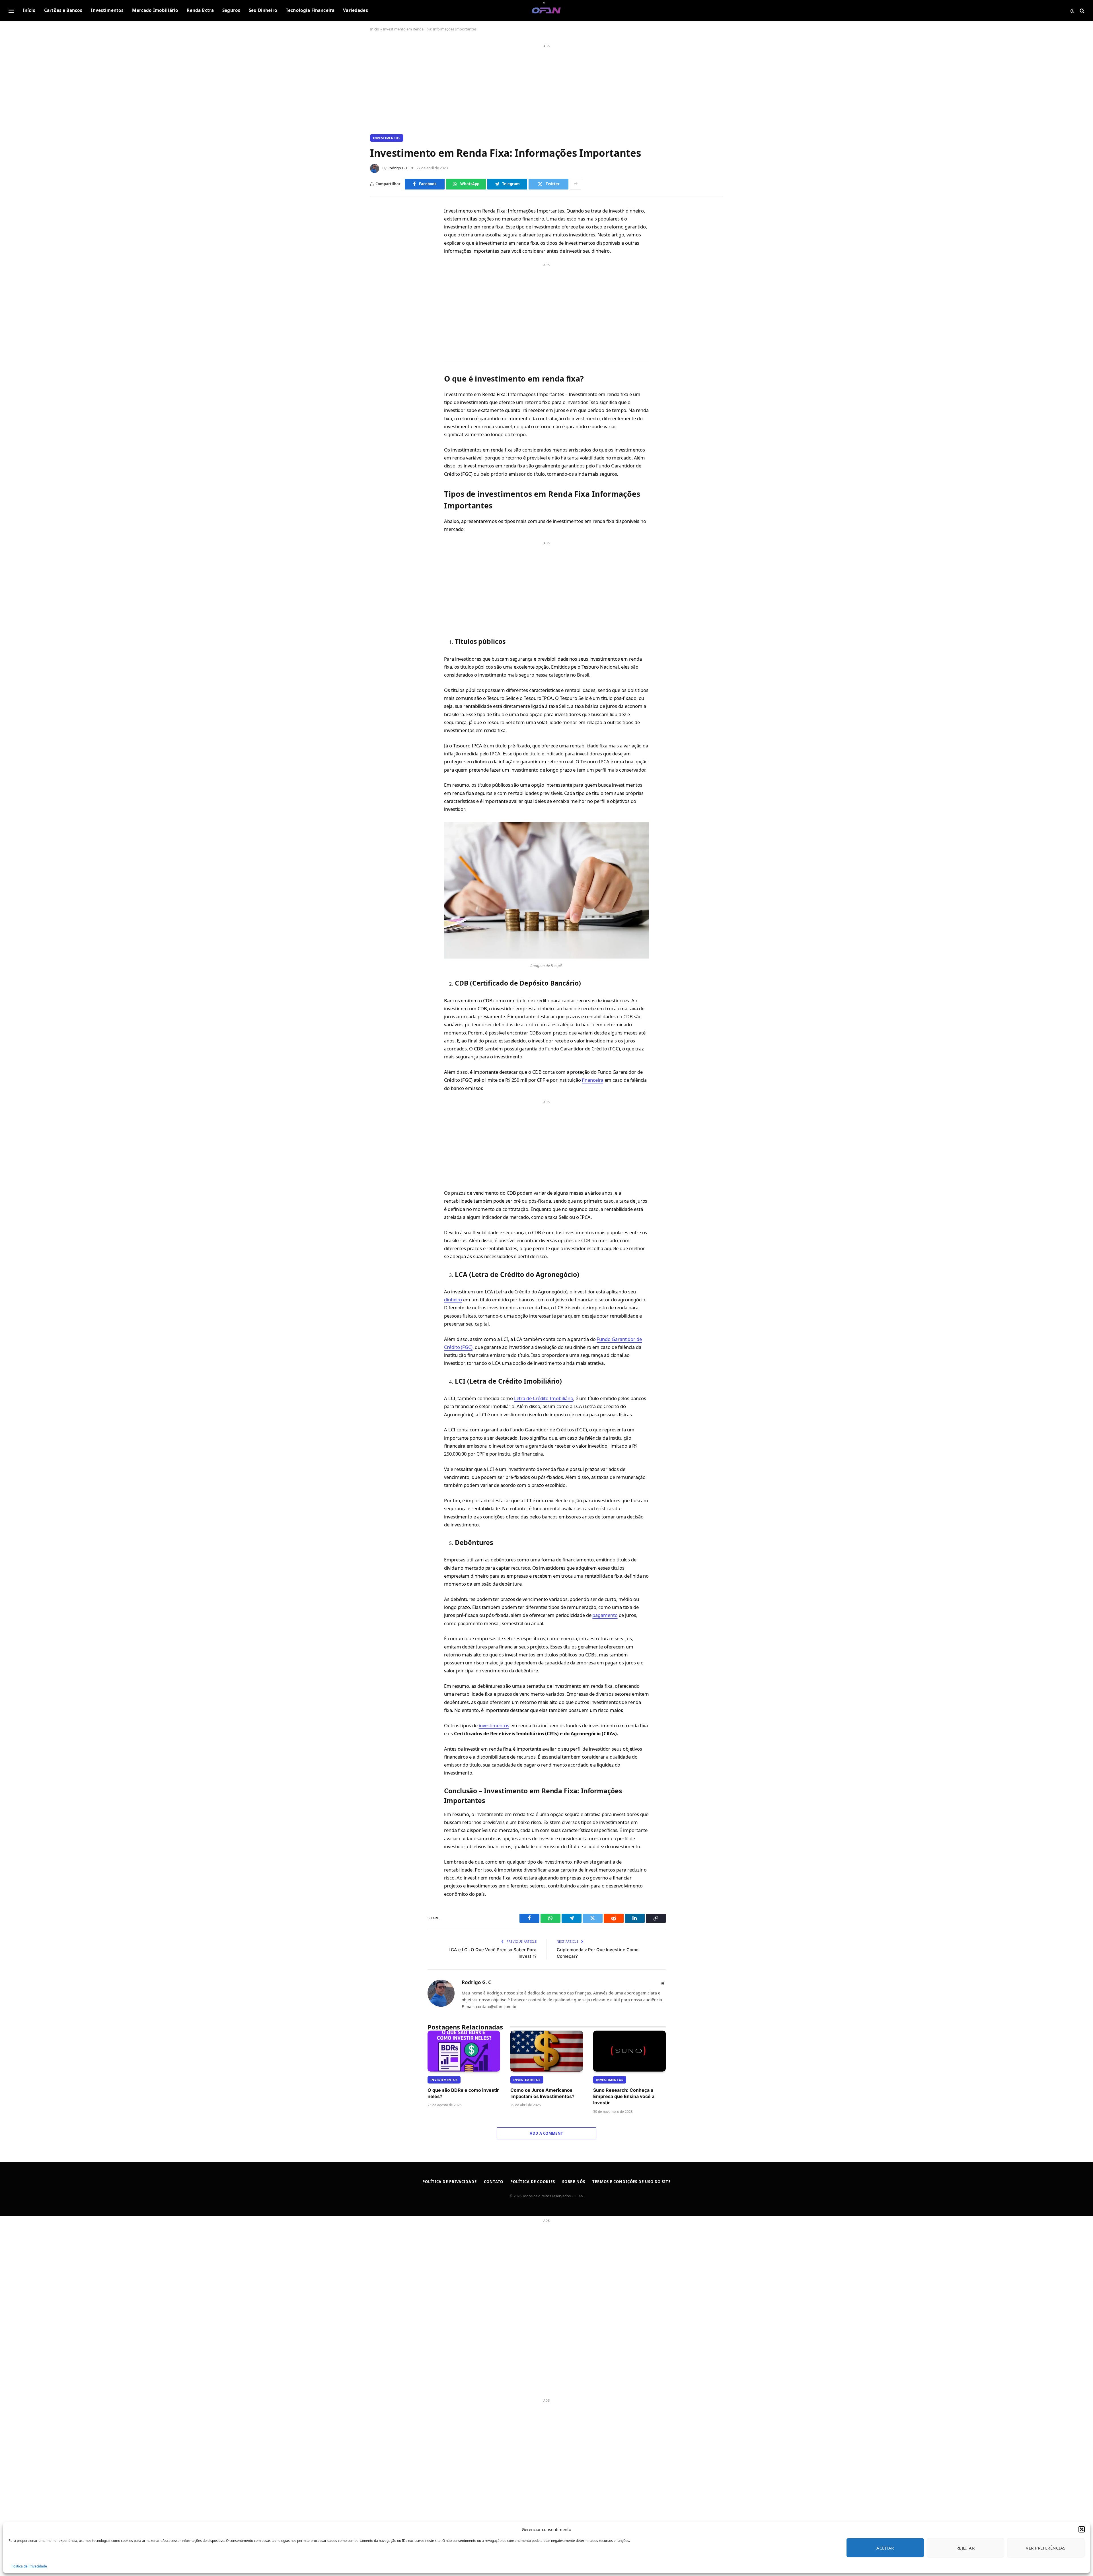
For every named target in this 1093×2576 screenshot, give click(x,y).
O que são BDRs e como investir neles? (463, 2093)
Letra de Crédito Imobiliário (544, 1398)
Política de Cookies (533, 2182)
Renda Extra (200, 10)
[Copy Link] (383, 303)
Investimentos (107, 10)
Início (29, 10)
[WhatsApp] (383, 239)
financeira (592, 1080)
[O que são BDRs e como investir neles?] (464, 2051)
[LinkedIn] (383, 278)
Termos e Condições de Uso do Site (631, 2182)
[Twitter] (383, 265)
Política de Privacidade (29, 2566)
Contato (494, 2182)
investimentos (494, 1725)
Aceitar (885, 2548)
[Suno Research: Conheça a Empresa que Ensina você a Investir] (629, 2051)
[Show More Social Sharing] (576, 184)
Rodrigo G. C (398, 168)
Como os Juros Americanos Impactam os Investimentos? (542, 2093)
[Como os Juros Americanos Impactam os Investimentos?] (547, 2051)
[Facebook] (383, 226)
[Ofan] (547, 11)
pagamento (605, 1615)
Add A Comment (546, 2133)
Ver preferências (1046, 2548)
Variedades (356, 10)
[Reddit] (383, 290)
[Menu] (11, 11)
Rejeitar (966, 2548)
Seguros (231, 10)
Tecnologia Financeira (310, 10)
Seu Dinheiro (263, 10)
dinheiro (453, 1300)
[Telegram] (383, 252)
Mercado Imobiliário (155, 10)
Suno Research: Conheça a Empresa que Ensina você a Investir (624, 2096)
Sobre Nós (574, 2182)
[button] (1082, 2529)
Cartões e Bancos (63, 10)
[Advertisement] (546, 90)
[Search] (1081, 11)
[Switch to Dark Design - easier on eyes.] (1073, 11)
